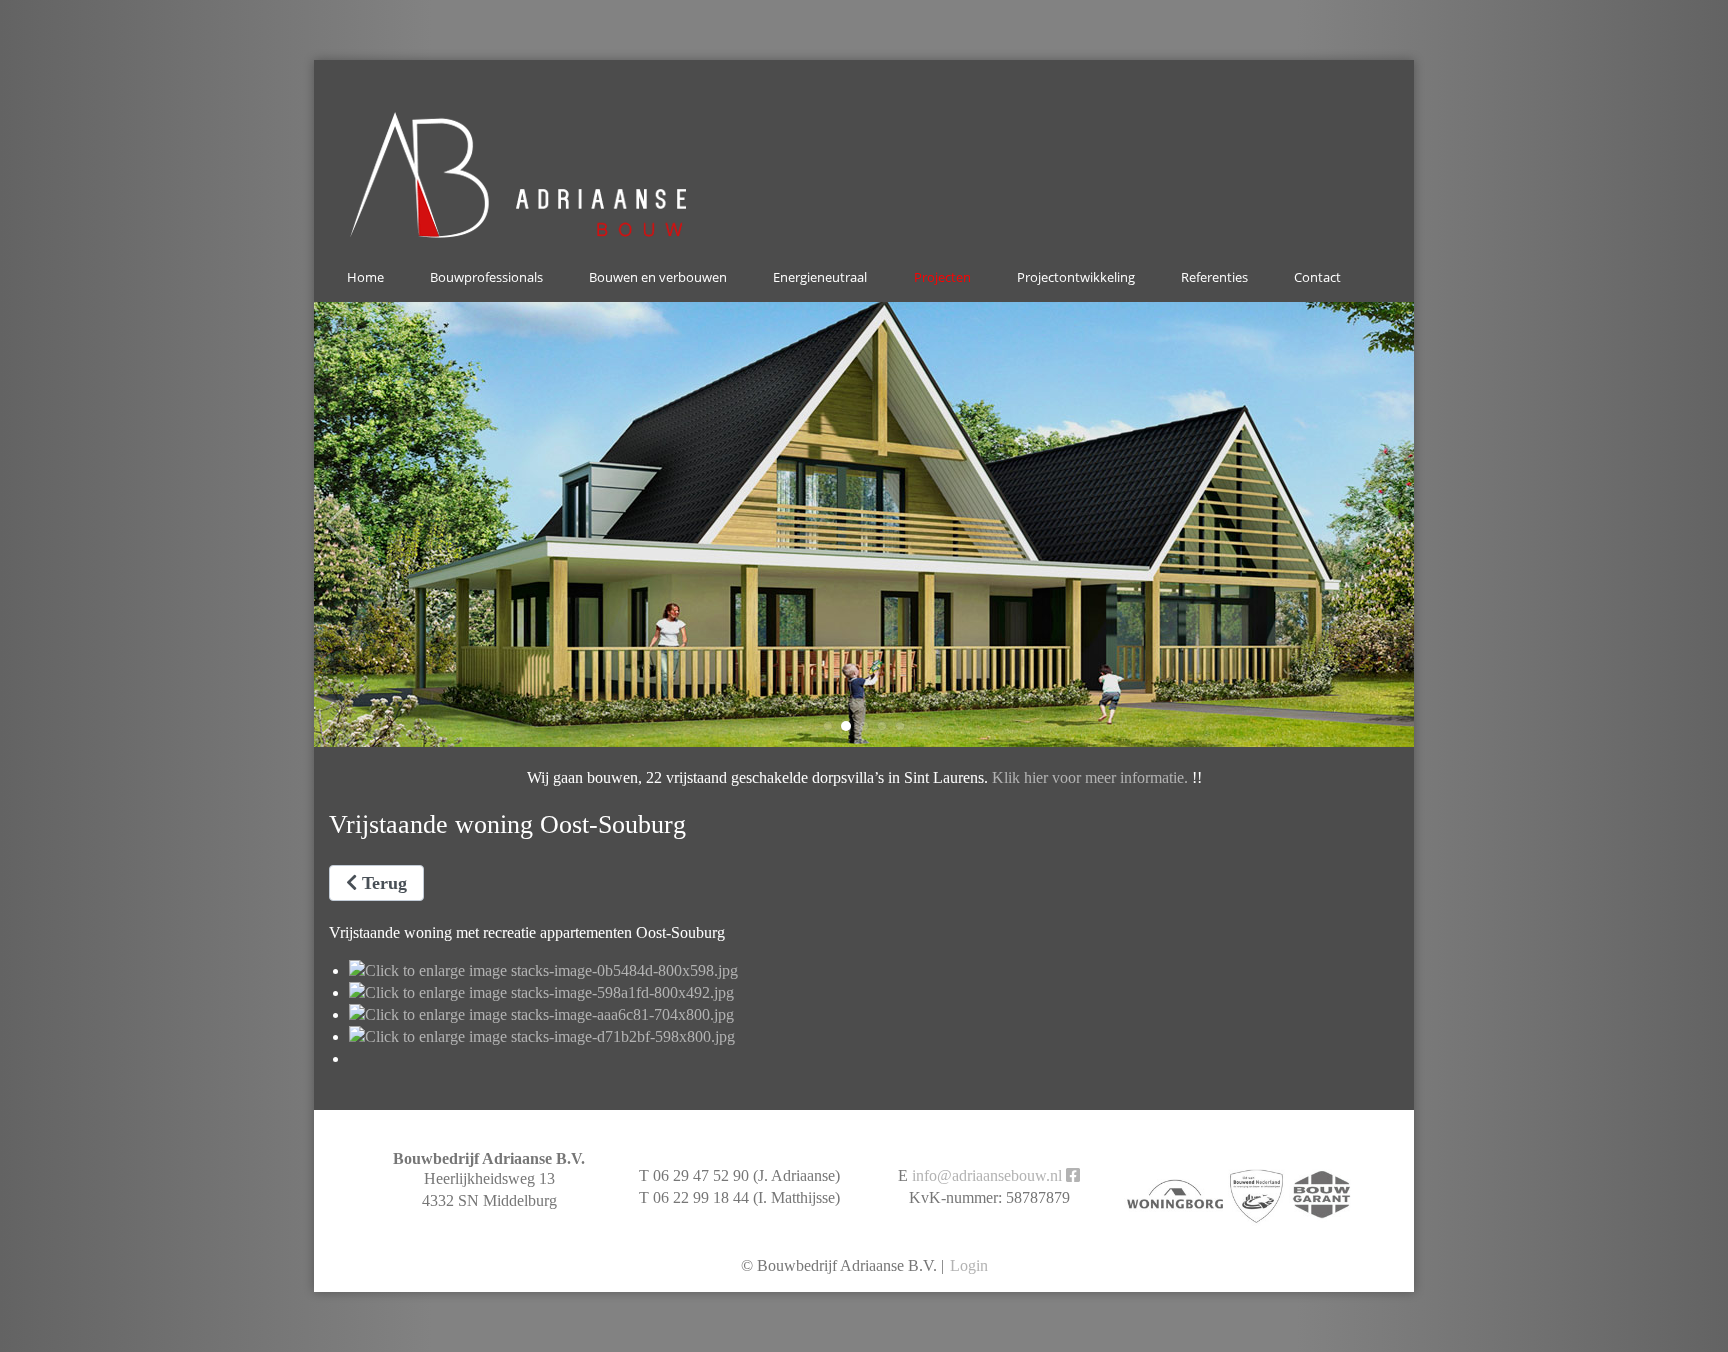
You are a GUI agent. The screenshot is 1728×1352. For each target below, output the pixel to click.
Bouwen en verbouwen (658, 277)
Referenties (1214, 277)
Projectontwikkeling (1076, 277)
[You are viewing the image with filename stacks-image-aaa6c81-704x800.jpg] (541, 1014)
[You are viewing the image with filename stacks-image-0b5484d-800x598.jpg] (543, 970)
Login (969, 1265)
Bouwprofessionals (486, 277)
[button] (828, 726)
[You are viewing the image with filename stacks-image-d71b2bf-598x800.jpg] (542, 1036)
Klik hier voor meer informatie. (1090, 777)
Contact (1317, 277)
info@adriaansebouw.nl (987, 1175)
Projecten (942, 277)
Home (365, 277)
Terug (382, 883)
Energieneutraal (820, 277)
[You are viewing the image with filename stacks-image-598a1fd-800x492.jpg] (541, 992)
